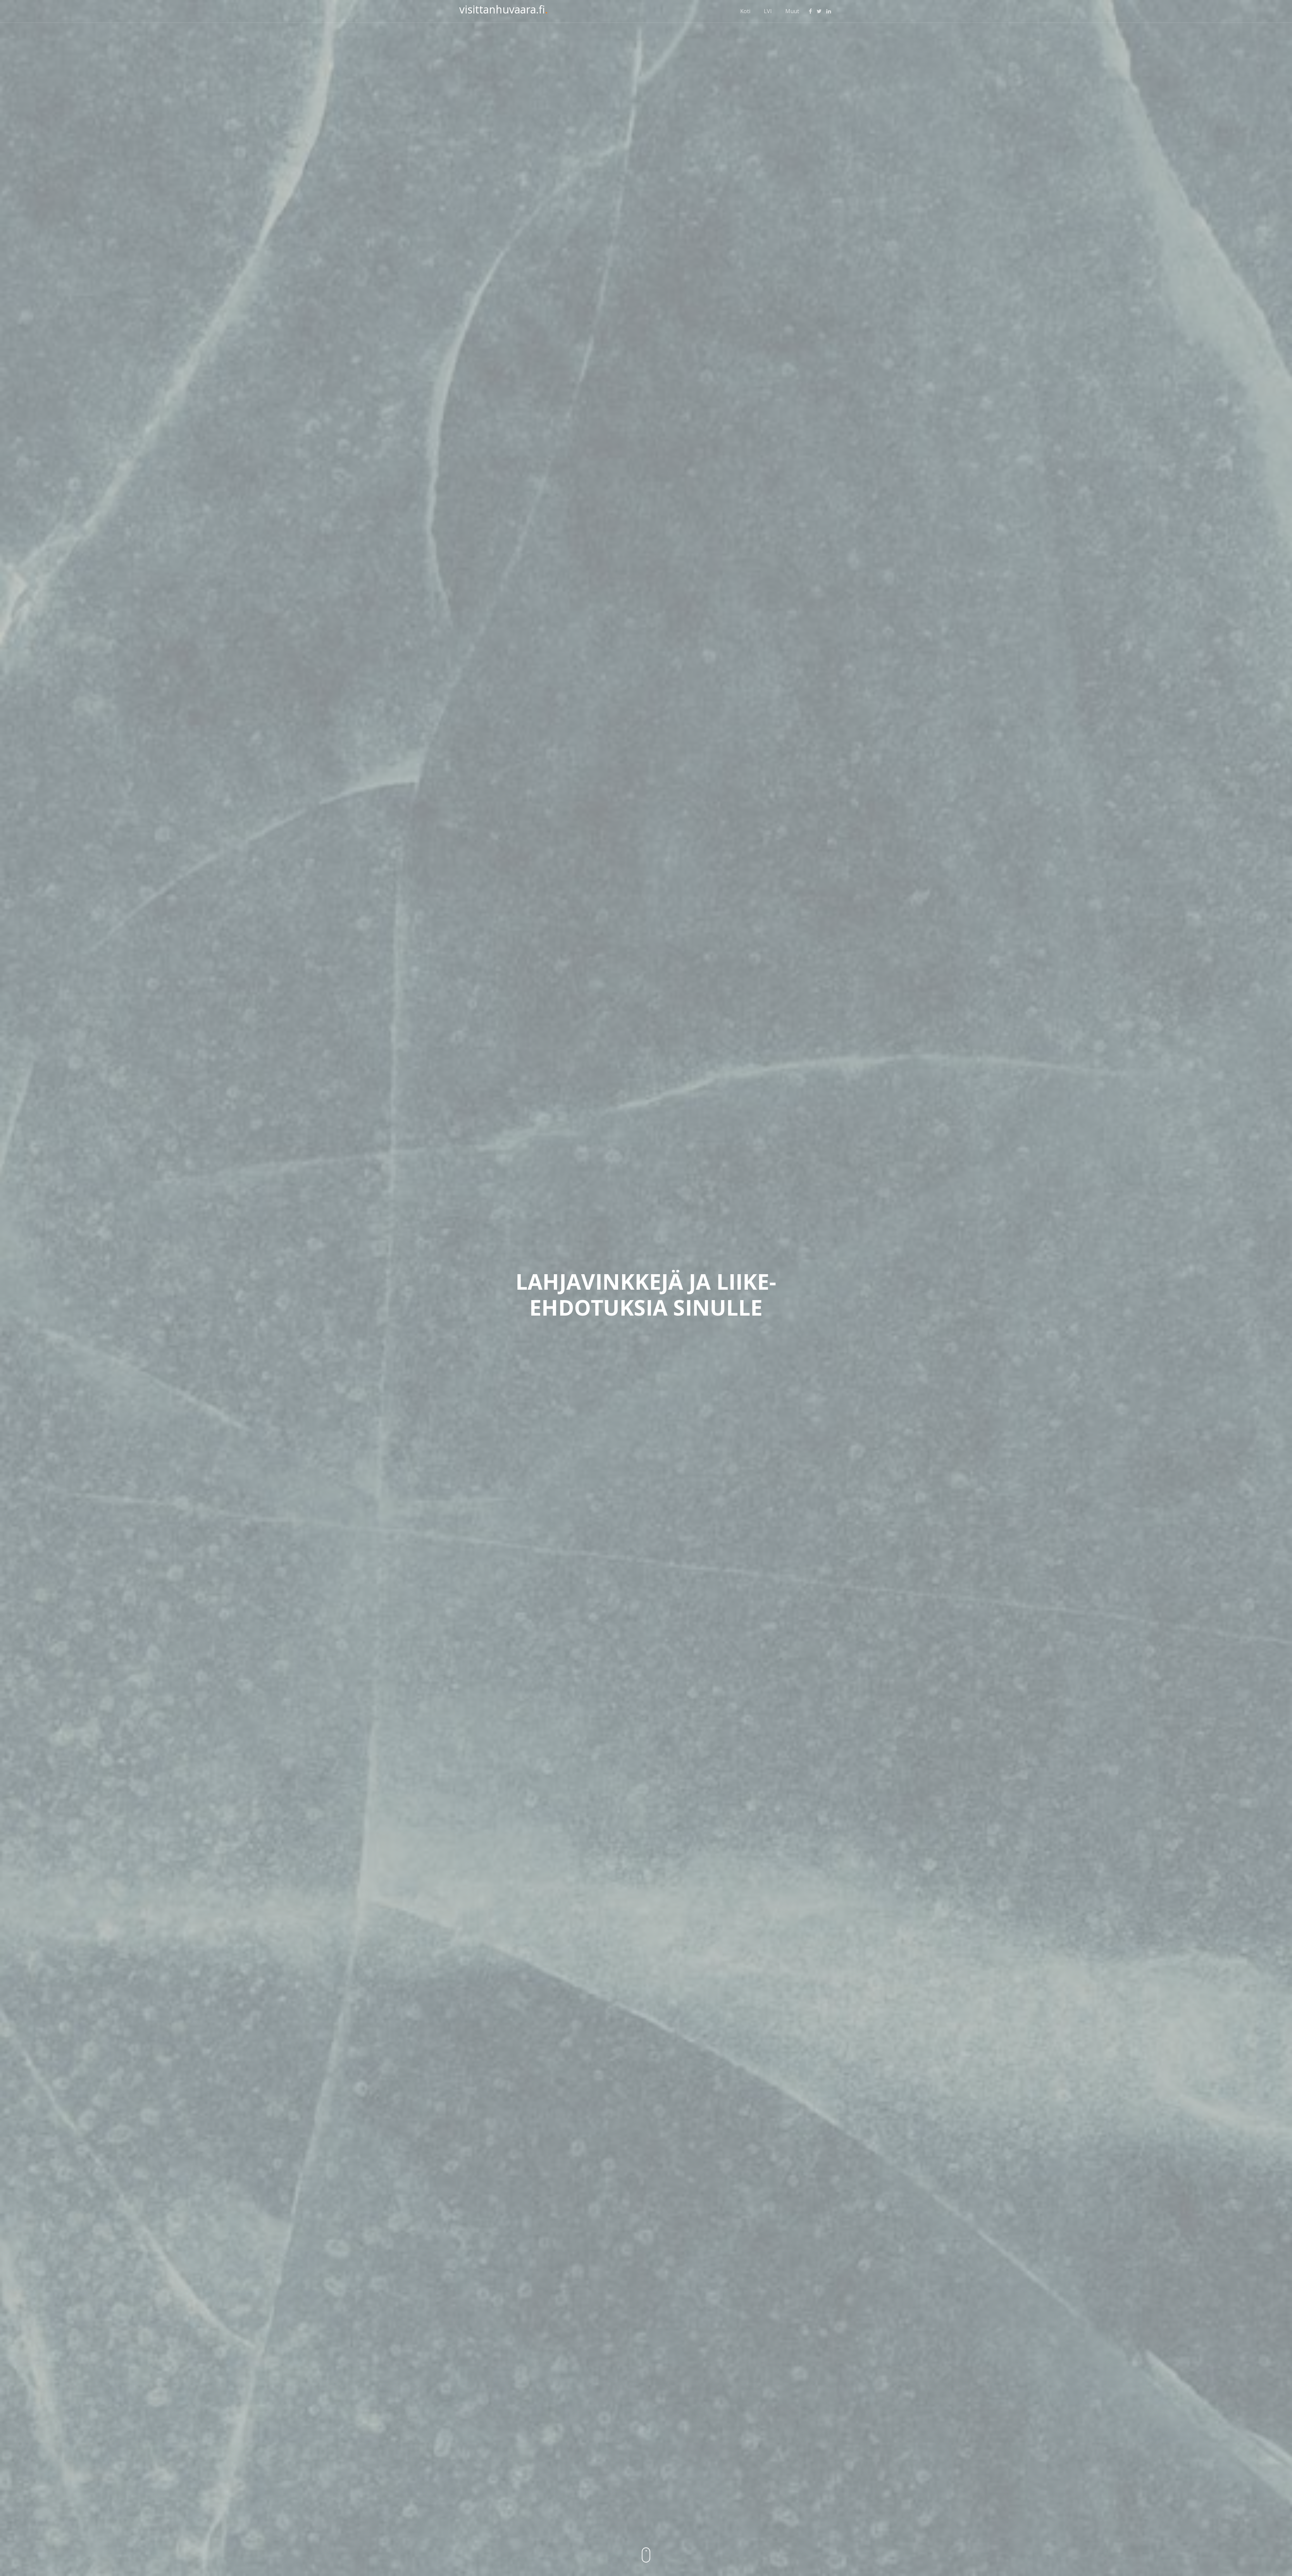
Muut (792, 11)
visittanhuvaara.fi (504, 9)
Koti (745, 11)
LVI (768, 11)
